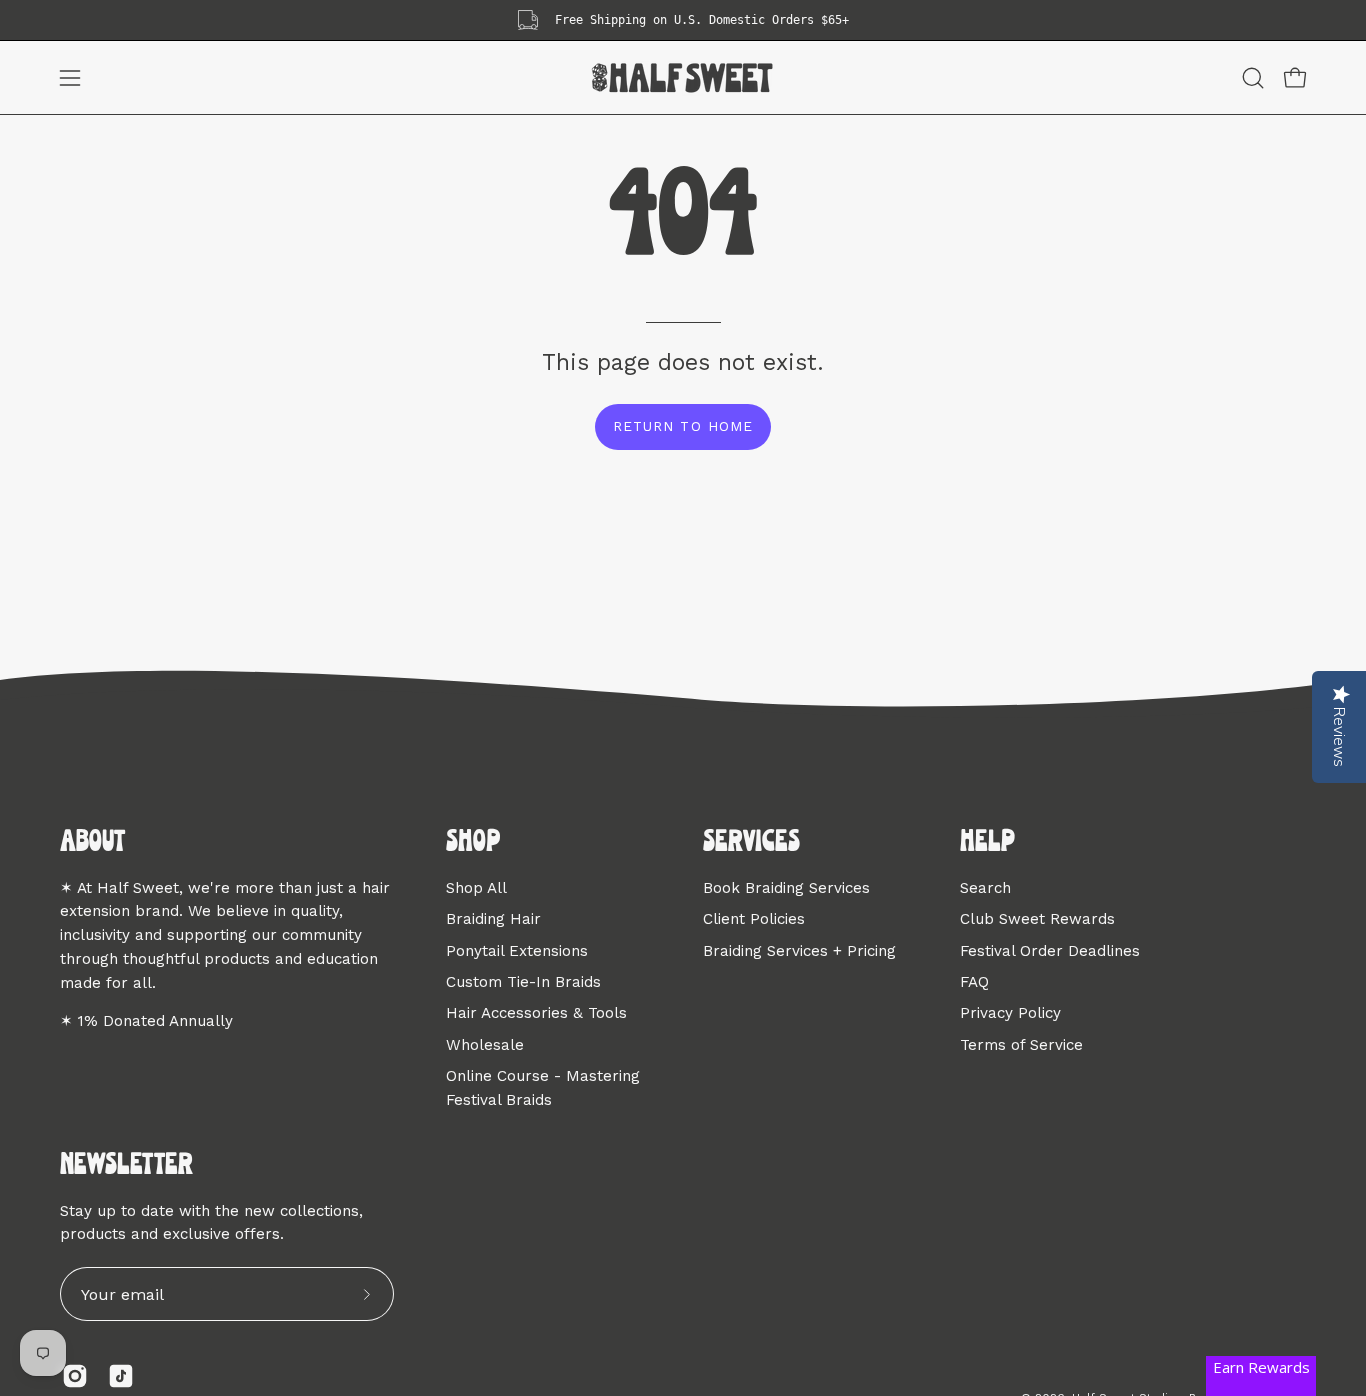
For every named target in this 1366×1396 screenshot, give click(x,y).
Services (751, 843)
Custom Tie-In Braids (523, 982)
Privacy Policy (1010, 1013)
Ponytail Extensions (517, 950)
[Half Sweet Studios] (683, 77)
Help (987, 843)
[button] (1253, 78)
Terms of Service (1021, 1044)
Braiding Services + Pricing (799, 950)
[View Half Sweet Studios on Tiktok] (121, 1376)
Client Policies (754, 919)
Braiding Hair (493, 919)
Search (985, 888)
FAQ (974, 982)
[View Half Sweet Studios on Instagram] (75, 1376)
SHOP (473, 843)
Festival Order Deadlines (1050, 950)
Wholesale (485, 1044)
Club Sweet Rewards (1037, 919)
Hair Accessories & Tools (536, 1013)
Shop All (476, 888)
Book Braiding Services (786, 888)
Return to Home (682, 426)
